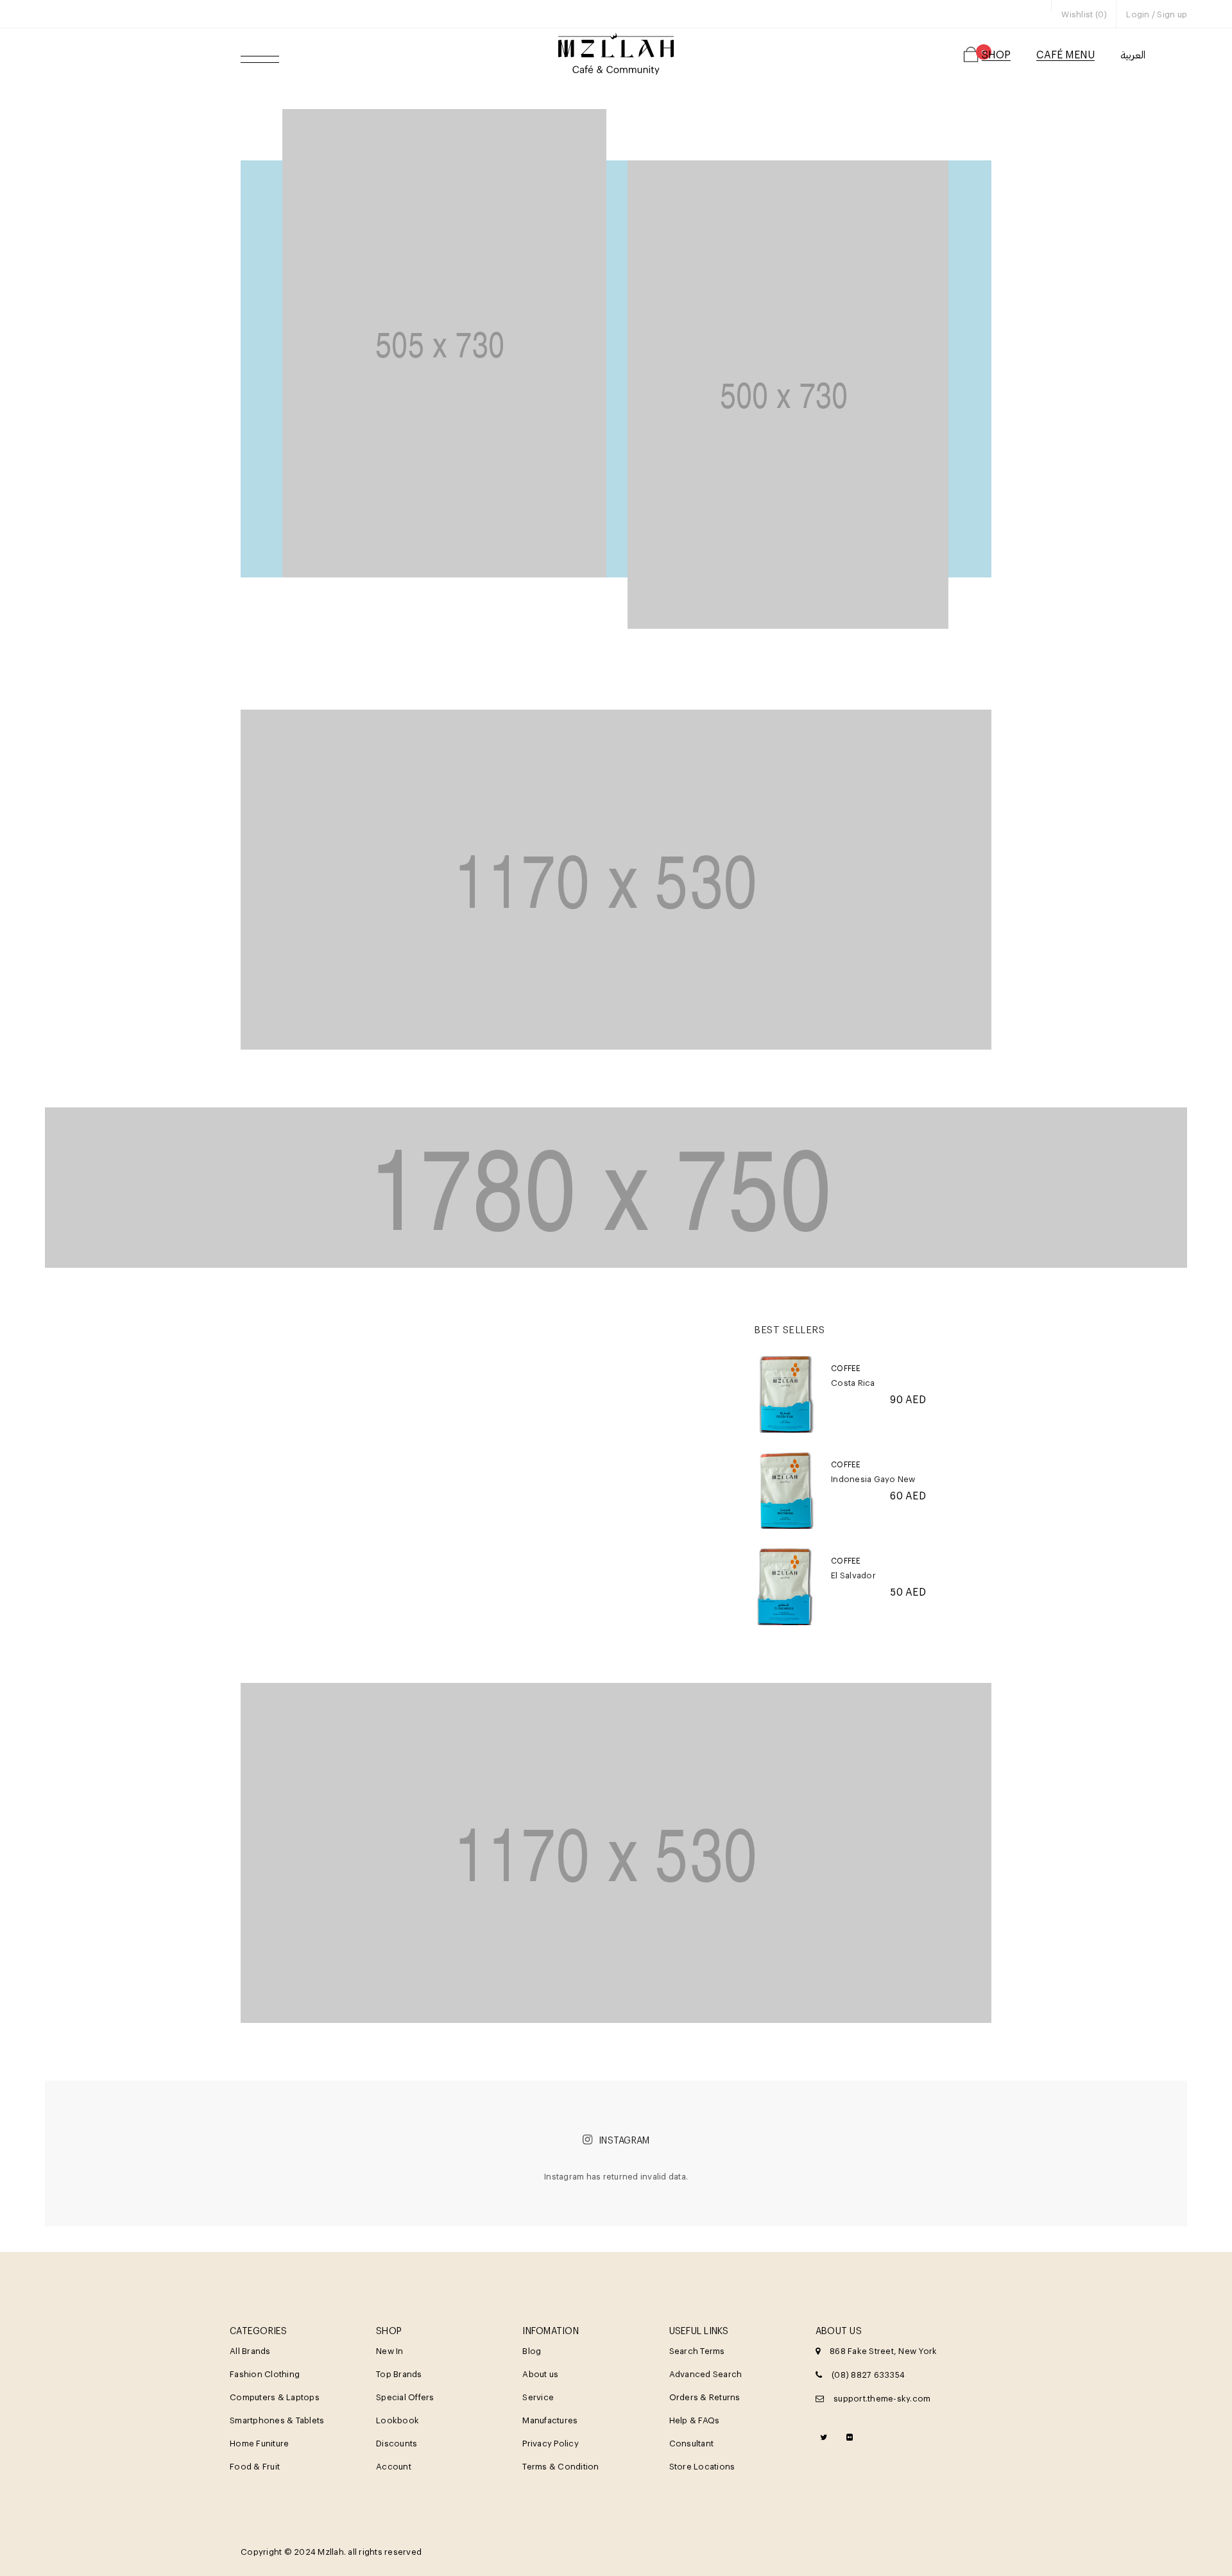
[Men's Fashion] (788, 395)
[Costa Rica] (786, 1394)
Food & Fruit (255, 2466)
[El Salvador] (786, 1587)
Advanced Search (706, 2374)
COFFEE (846, 1368)
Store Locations (702, 2466)
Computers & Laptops (275, 2397)
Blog (532, 2351)
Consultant (692, 2443)
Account (394, 2466)
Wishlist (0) (1084, 14)
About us (540, 2374)
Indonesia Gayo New (873, 1479)
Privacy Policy (551, 2443)
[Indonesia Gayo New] (786, 1490)
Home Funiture (259, 2443)
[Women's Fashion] (444, 343)
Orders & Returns (705, 2397)
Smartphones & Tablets (277, 2420)
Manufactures (550, 2420)
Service (538, 2397)
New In (390, 2351)
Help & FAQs (695, 2420)
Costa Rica (853, 1383)
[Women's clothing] (616, 1853)
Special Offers (405, 2397)
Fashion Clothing (265, 2374)
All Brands (250, 2351)
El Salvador (853, 1575)
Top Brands (399, 2374)
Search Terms (697, 2351)
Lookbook (398, 2420)
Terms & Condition (560, 2466)
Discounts (397, 2443)
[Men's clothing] (616, 880)
